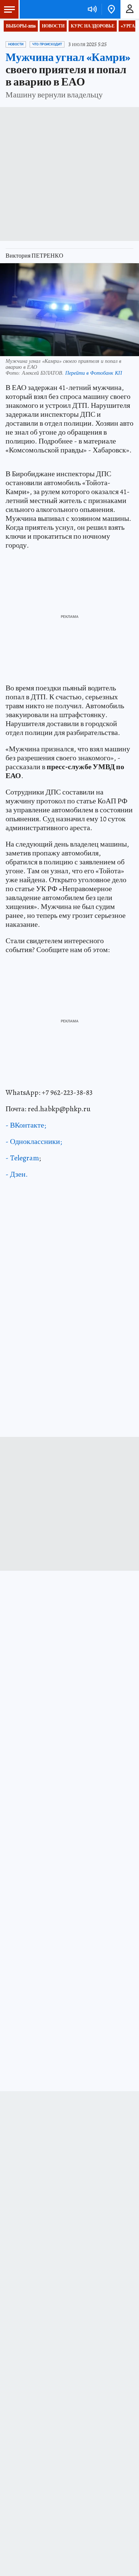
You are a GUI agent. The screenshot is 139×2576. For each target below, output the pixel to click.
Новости (53, 26)
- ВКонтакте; (26, 1125)
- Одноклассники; (34, 1142)
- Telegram (22, 1158)
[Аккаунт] (130, 9)
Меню (9, 9)
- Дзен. (17, 1174)
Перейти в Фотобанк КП (94, 373)
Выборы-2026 (21, 26)
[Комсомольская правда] (44, 9)
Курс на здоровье (93, 26)
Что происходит (47, 44)
